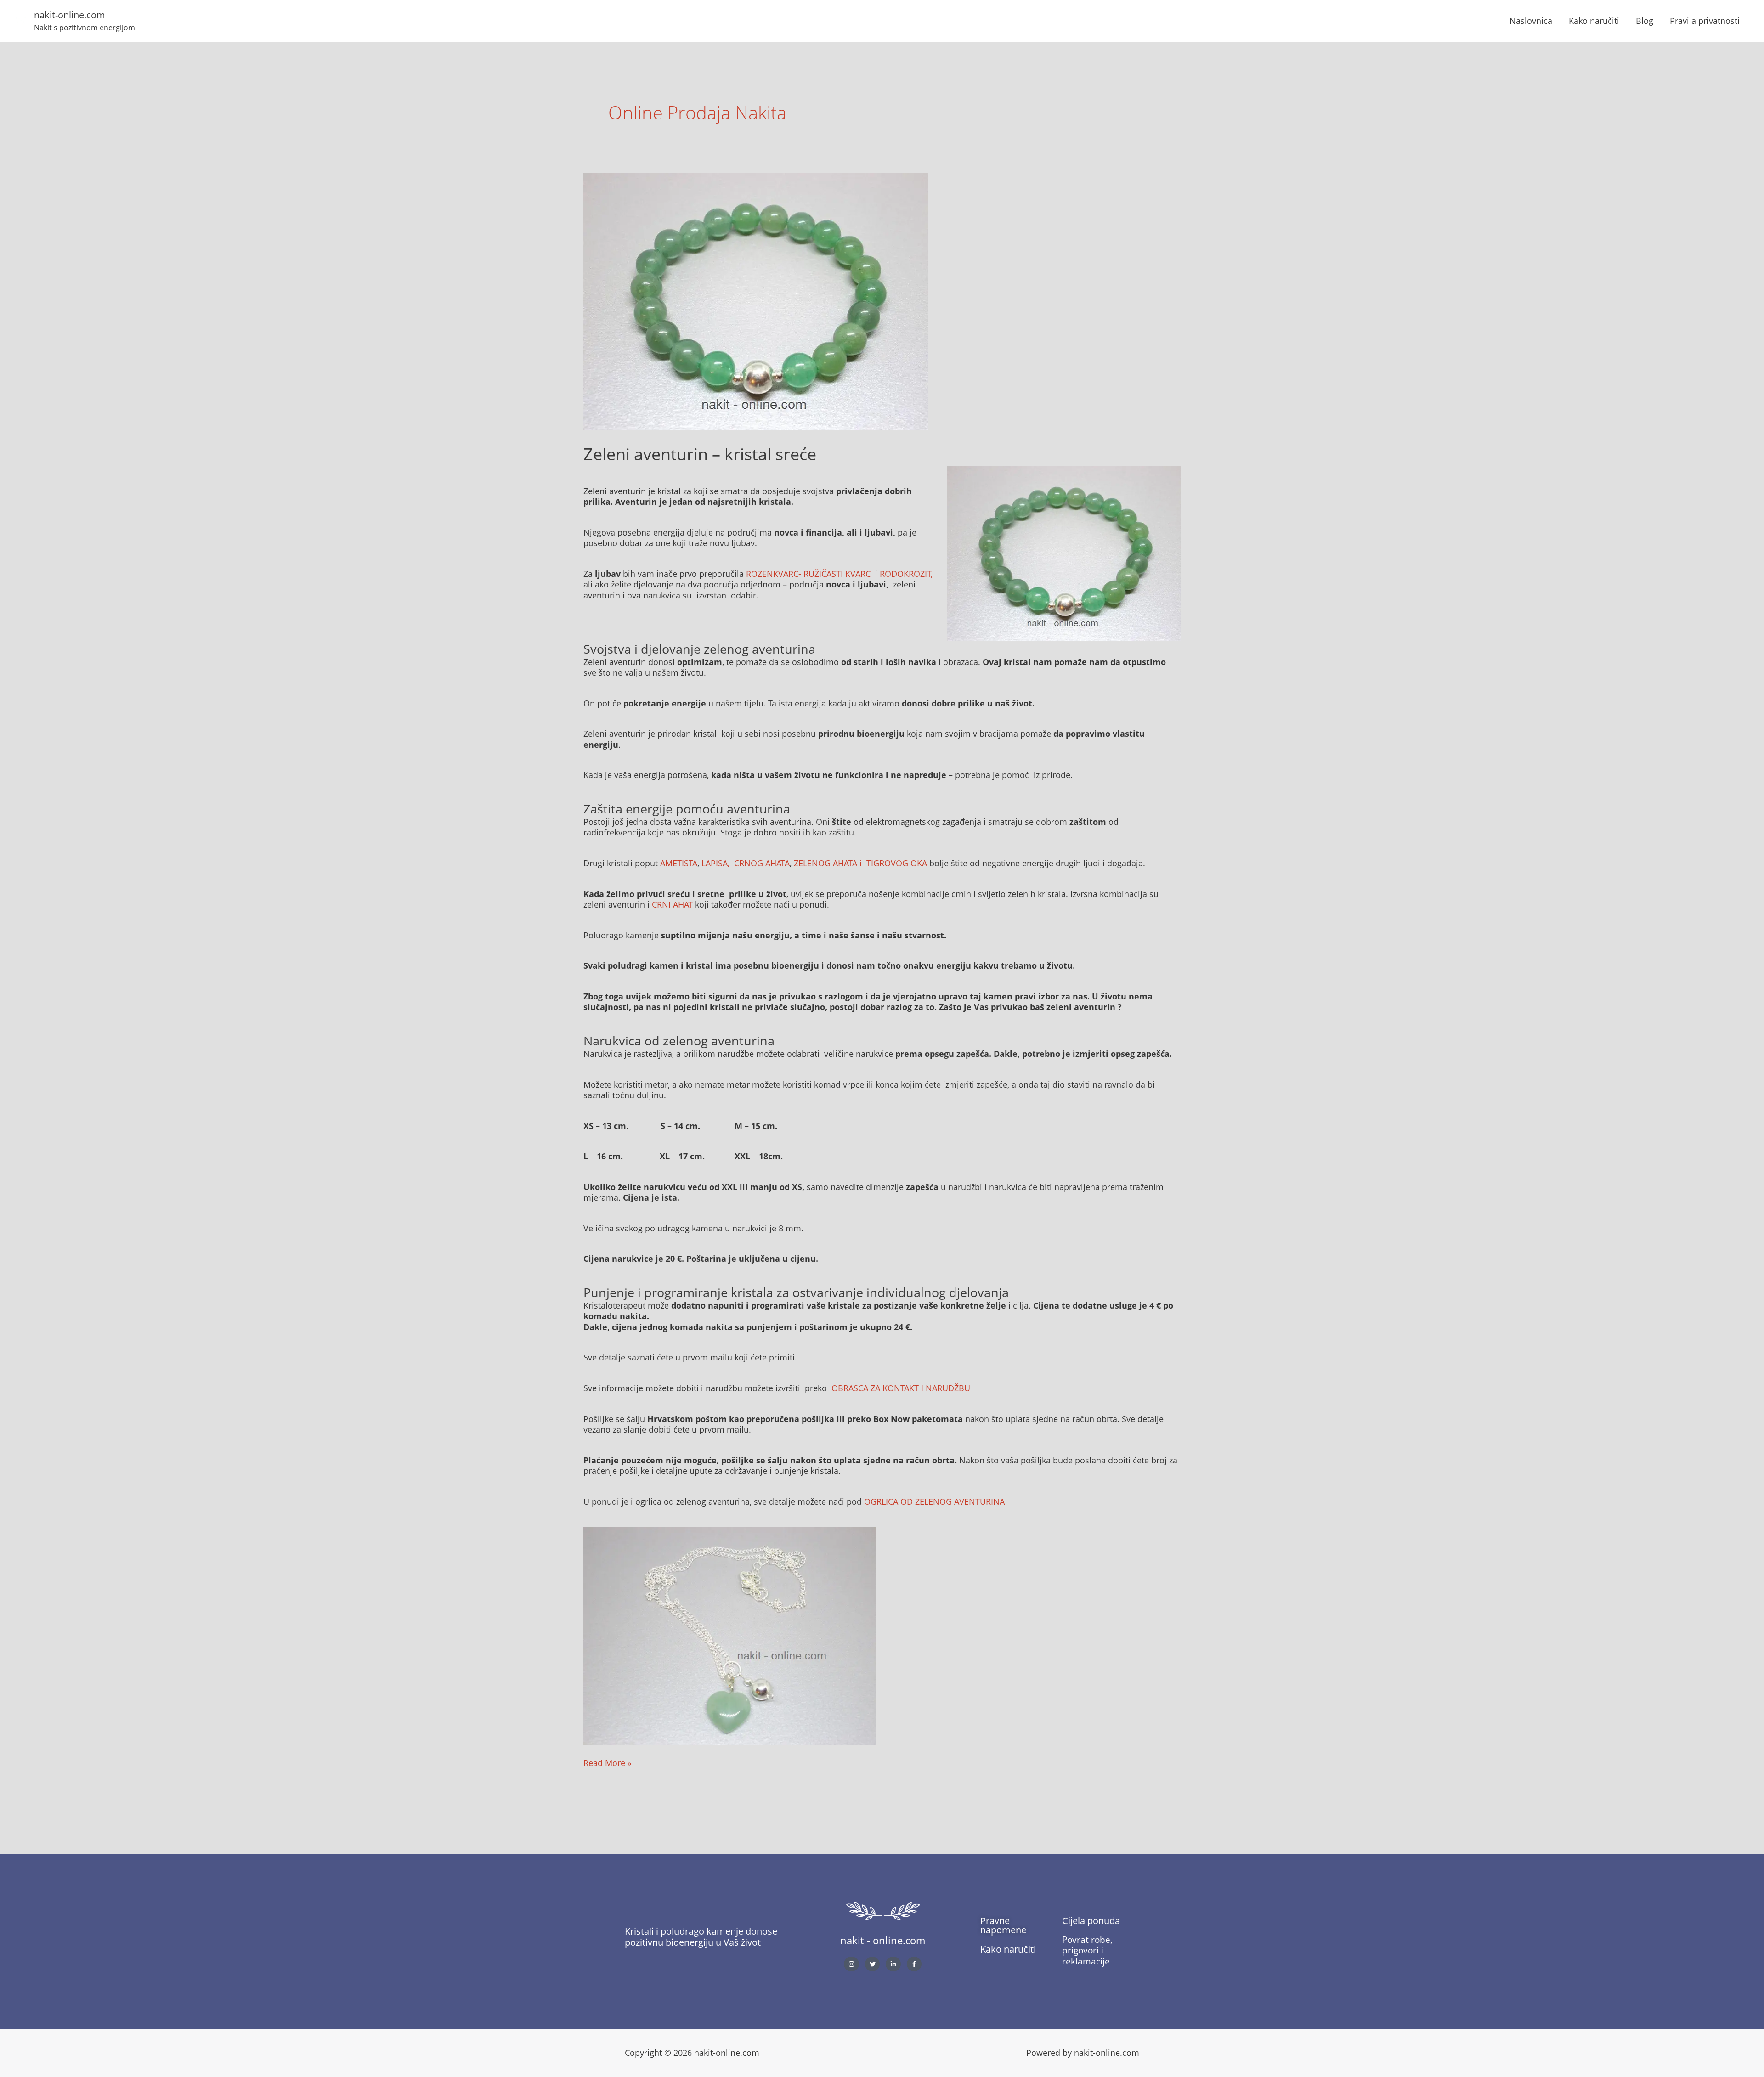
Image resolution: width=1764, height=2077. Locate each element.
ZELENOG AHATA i (829, 863)
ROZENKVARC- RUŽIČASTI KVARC (808, 574)
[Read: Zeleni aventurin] (756, 301)
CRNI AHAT (673, 904)
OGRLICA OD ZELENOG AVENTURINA (934, 1501)
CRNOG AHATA (762, 863)
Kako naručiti (1594, 21)
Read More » (608, 1763)
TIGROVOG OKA (897, 863)
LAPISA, (717, 863)
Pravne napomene (1003, 1925)
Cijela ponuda (1091, 1921)
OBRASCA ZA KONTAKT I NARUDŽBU (901, 1388)
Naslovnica (1531, 21)
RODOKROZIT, (906, 574)
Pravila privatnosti (1705, 21)
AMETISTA (679, 863)
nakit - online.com (883, 1940)
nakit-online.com (70, 15)
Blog (1645, 21)
